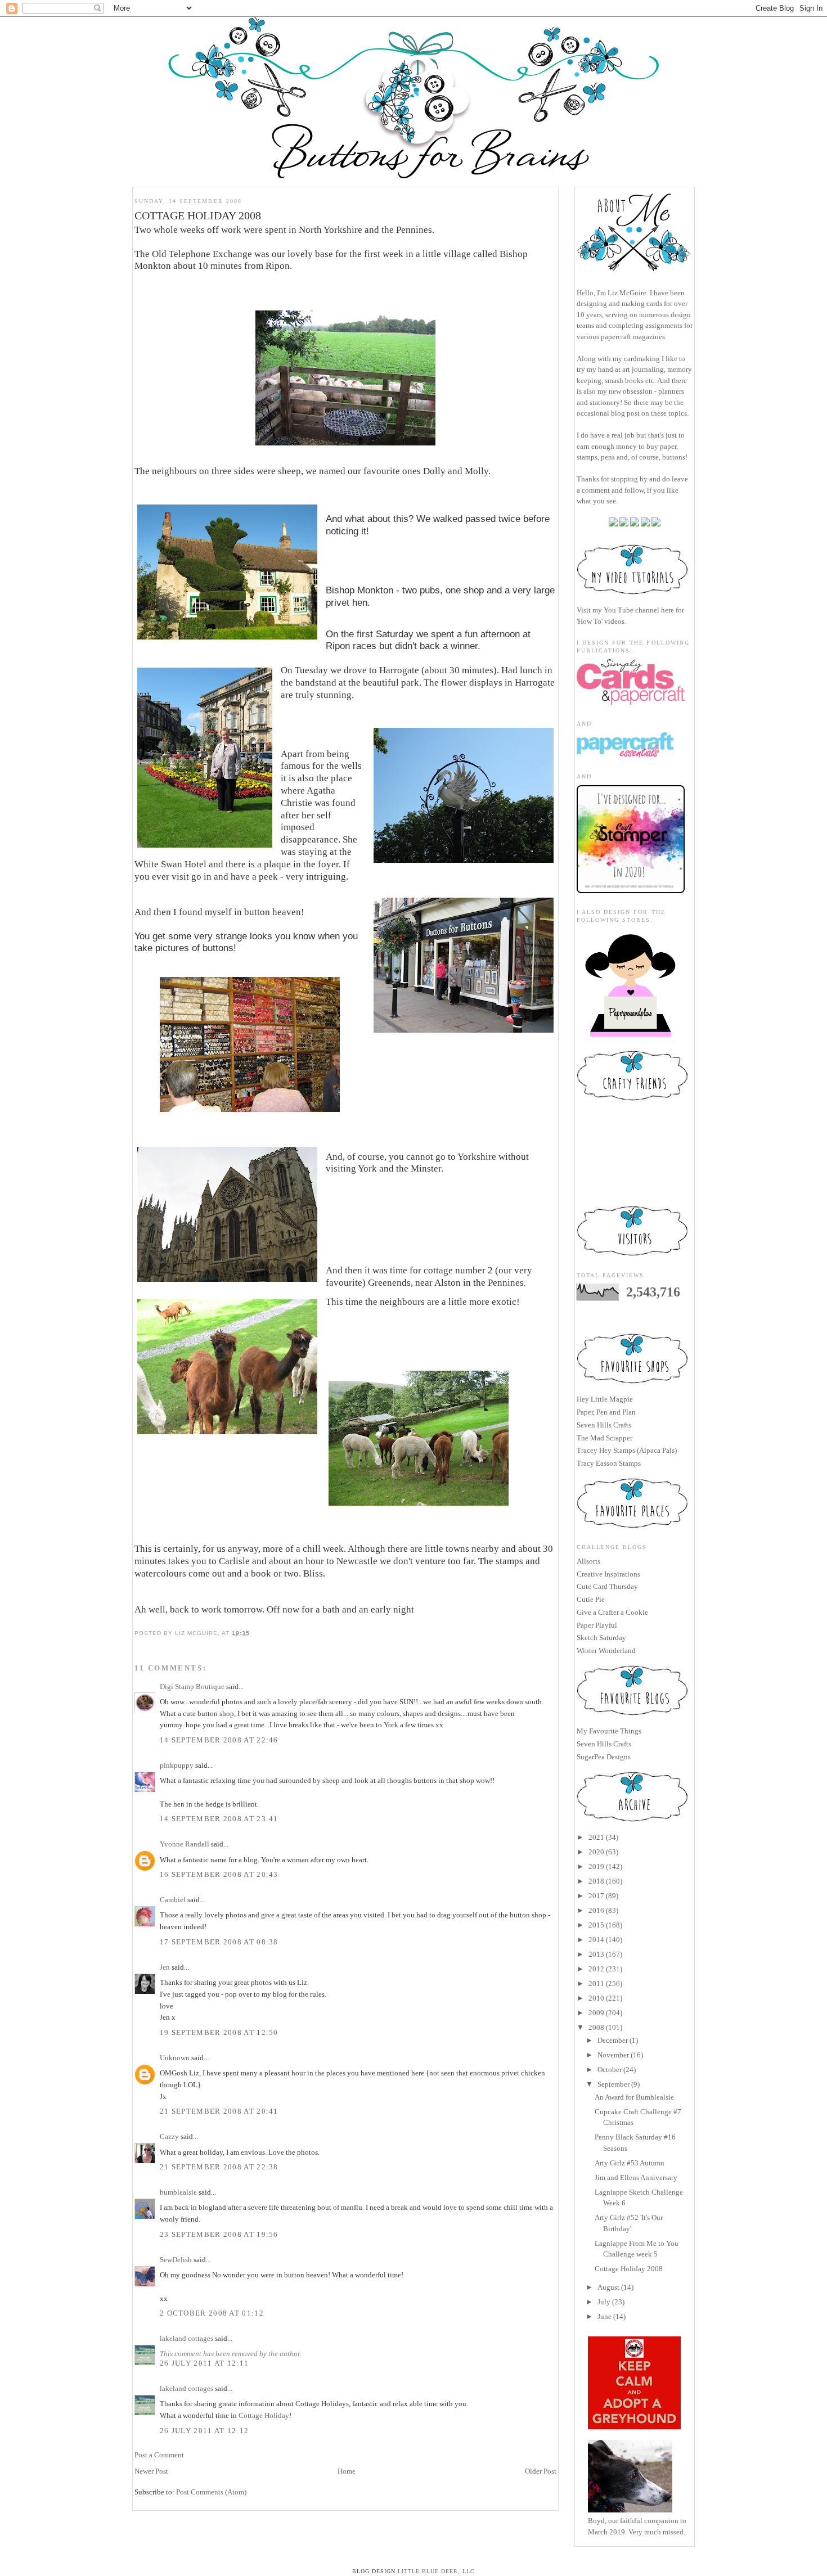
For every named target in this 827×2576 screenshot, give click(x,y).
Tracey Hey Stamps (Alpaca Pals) (627, 1450)
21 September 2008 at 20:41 (219, 2111)
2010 (596, 1998)
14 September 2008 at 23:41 (219, 1819)
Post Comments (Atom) (211, 2492)
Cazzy (169, 2136)
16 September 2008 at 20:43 (219, 1874)
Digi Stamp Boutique (193, 1686)
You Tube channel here (639, 610)
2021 (596, 1837)
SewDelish (176, 2260)
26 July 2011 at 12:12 (204, 2431)
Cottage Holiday (264, 2415)
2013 (596, 1954)
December (613, 2040)
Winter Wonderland (606, 1650)
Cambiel (173, 1900)
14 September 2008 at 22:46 (219, 1740)
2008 (596, 2027)
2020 (596, 1852)
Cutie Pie (591, 1599)
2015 (596, 1925)
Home (347, 2471)
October (610, 2070)
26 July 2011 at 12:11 (204, 2363)
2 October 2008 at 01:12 (212, 2313)
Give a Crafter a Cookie (612, 1612)
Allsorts (588, 1561)
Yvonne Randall (185, 1844)
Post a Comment (159, 2455)
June (604, 2316)
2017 (596, 1896)
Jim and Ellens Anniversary (636, 2178)
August (608, 2287)
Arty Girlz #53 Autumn (630, 2163)
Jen (165, 1967)
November (613, 2055)
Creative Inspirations (608, 1574)
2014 (596, 1940)
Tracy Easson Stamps (609, 1463)
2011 (596, 1983)
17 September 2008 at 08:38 (219, 1942)
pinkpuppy (177, 1765)
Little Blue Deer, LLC (436, 2571)
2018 (596, 1881)
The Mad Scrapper (604, 1438)
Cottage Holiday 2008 (629, 2269)
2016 (596, 1910)
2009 (596, 2013)
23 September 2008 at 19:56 (219, 2234)
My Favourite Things (609, 1731)
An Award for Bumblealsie (634, 2097)
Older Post (541, 2471)
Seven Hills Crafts (604, 1425)
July (604, 2302)
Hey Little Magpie (605, 1399)
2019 (596, 1866)
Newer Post (151, 2471)
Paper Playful (597, 1625)
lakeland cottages (186, 2338)
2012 (596, 1969)
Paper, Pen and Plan (606, 1412)
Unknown (175, 2058)
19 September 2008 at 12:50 (219, 2032)
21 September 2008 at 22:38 (219, 2167)
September (613, 2084)
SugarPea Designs (604, 1757)
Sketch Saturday (601, 1638)
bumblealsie (178, 2192)
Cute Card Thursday (607, 1586)
